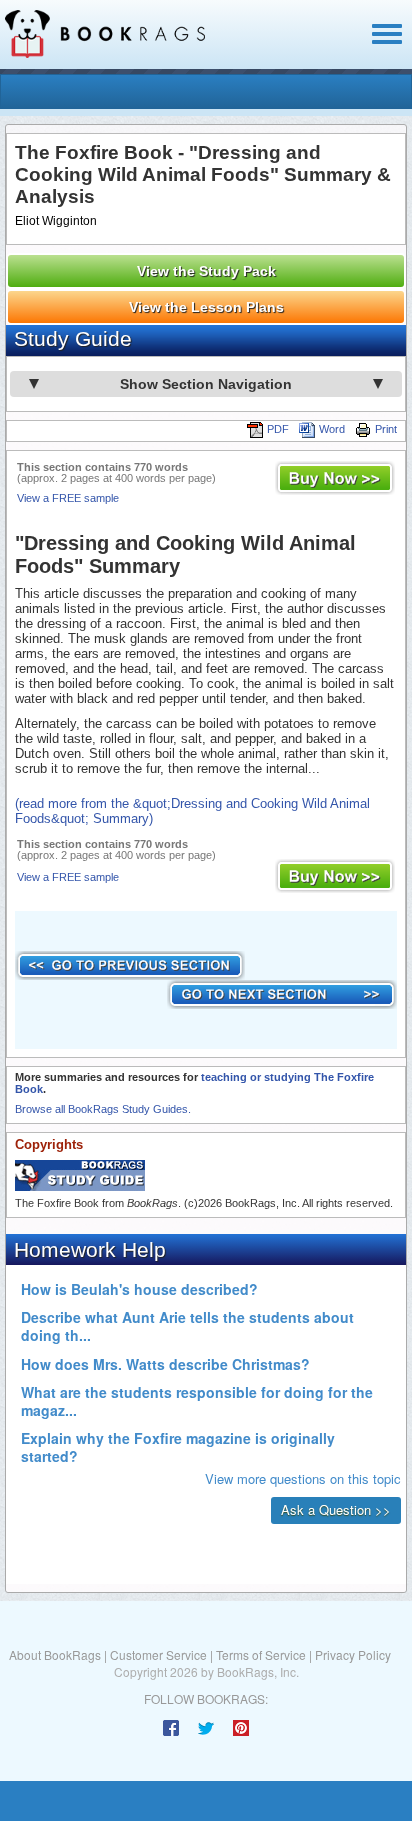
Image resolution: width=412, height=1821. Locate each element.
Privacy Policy (353, 1654)
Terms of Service (261, 1654)
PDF (278, 429)
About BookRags (55, 1654)
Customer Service (158, 1654)
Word (332, 429)
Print (386, 429)
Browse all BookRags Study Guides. (103, 1109)
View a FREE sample (68, 498)
